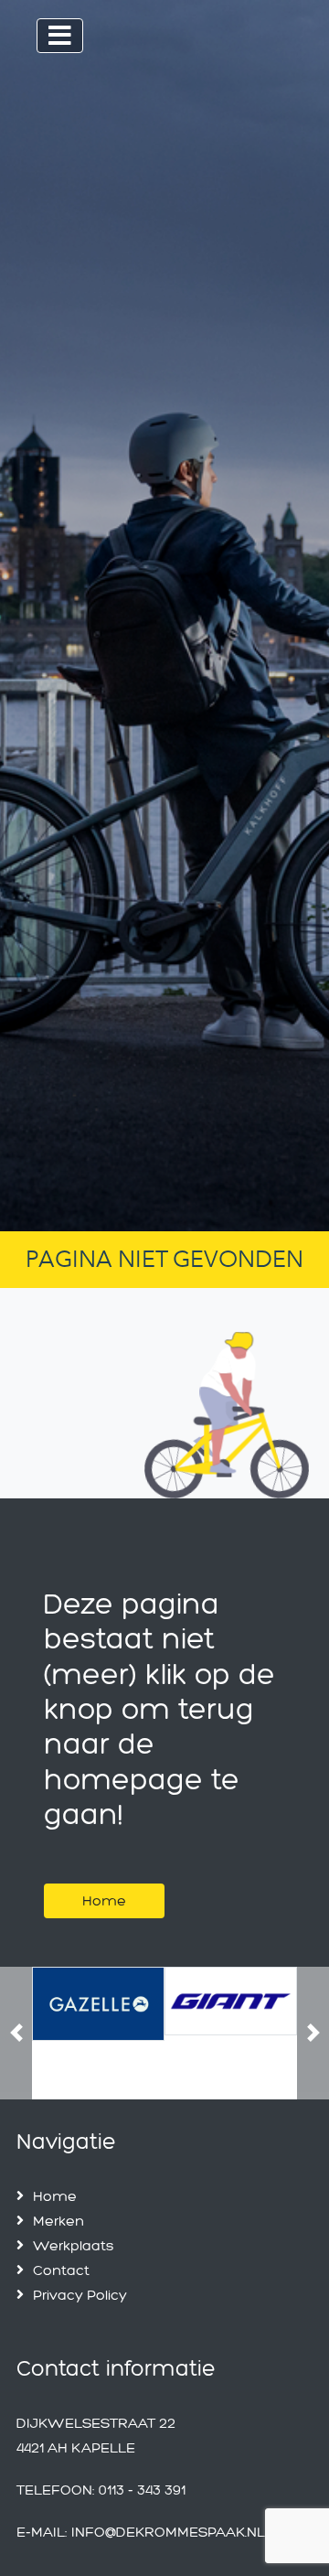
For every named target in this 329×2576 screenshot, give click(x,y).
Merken (58, 2221)
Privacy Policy (80, 2295)
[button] (16, 2033)
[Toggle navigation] (60, 36)
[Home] (104, 1878)
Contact (61, 2270)
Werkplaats (74, 2245)
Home (104, 1900)
